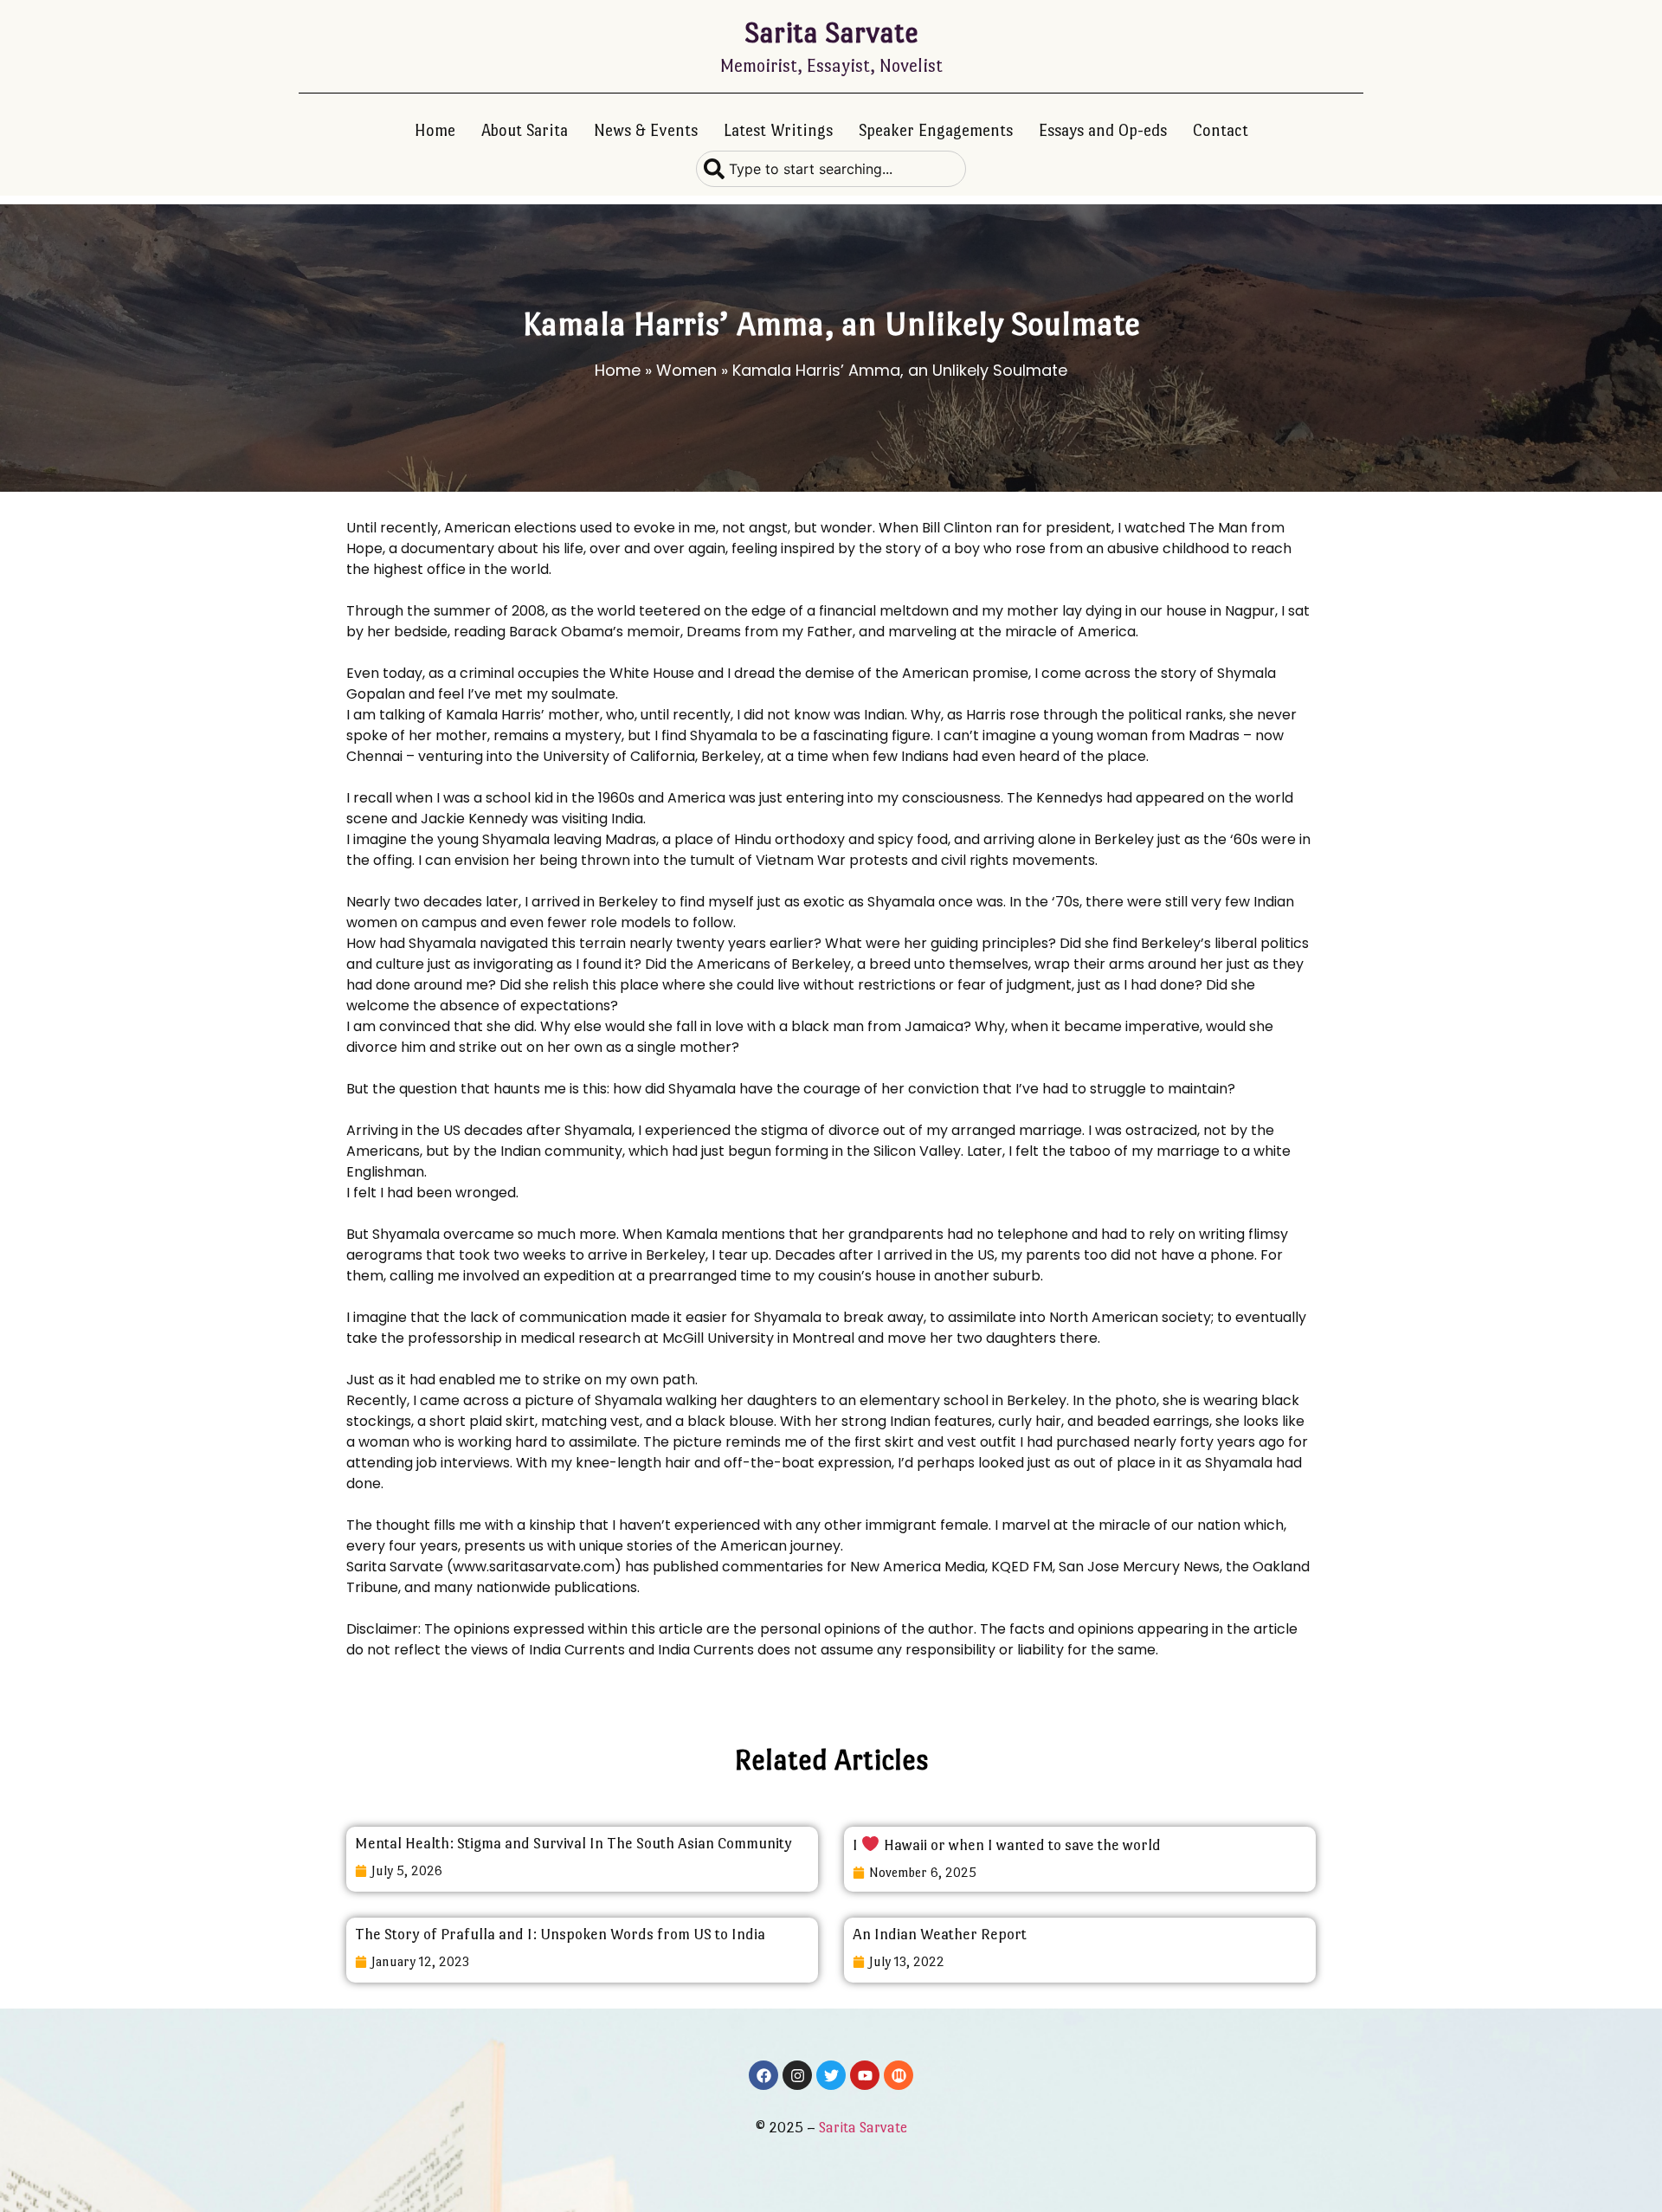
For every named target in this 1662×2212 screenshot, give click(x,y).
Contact (1221, 130)
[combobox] (831, 169)
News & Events (646, 130)
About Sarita (525, 130)
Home (435, 130)
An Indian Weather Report (940, 1934)
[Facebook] (763, 2075)
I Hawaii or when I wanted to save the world (1007, 1845)
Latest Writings (778, 130)
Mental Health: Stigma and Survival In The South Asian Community (573, 1843)
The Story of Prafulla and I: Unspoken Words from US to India (560, 1934)
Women (686, 370)
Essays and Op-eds (1103, 130)
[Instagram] (797, 2075)
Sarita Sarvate (831, 32)
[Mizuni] (899, 2075)
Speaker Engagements (936, 130)
